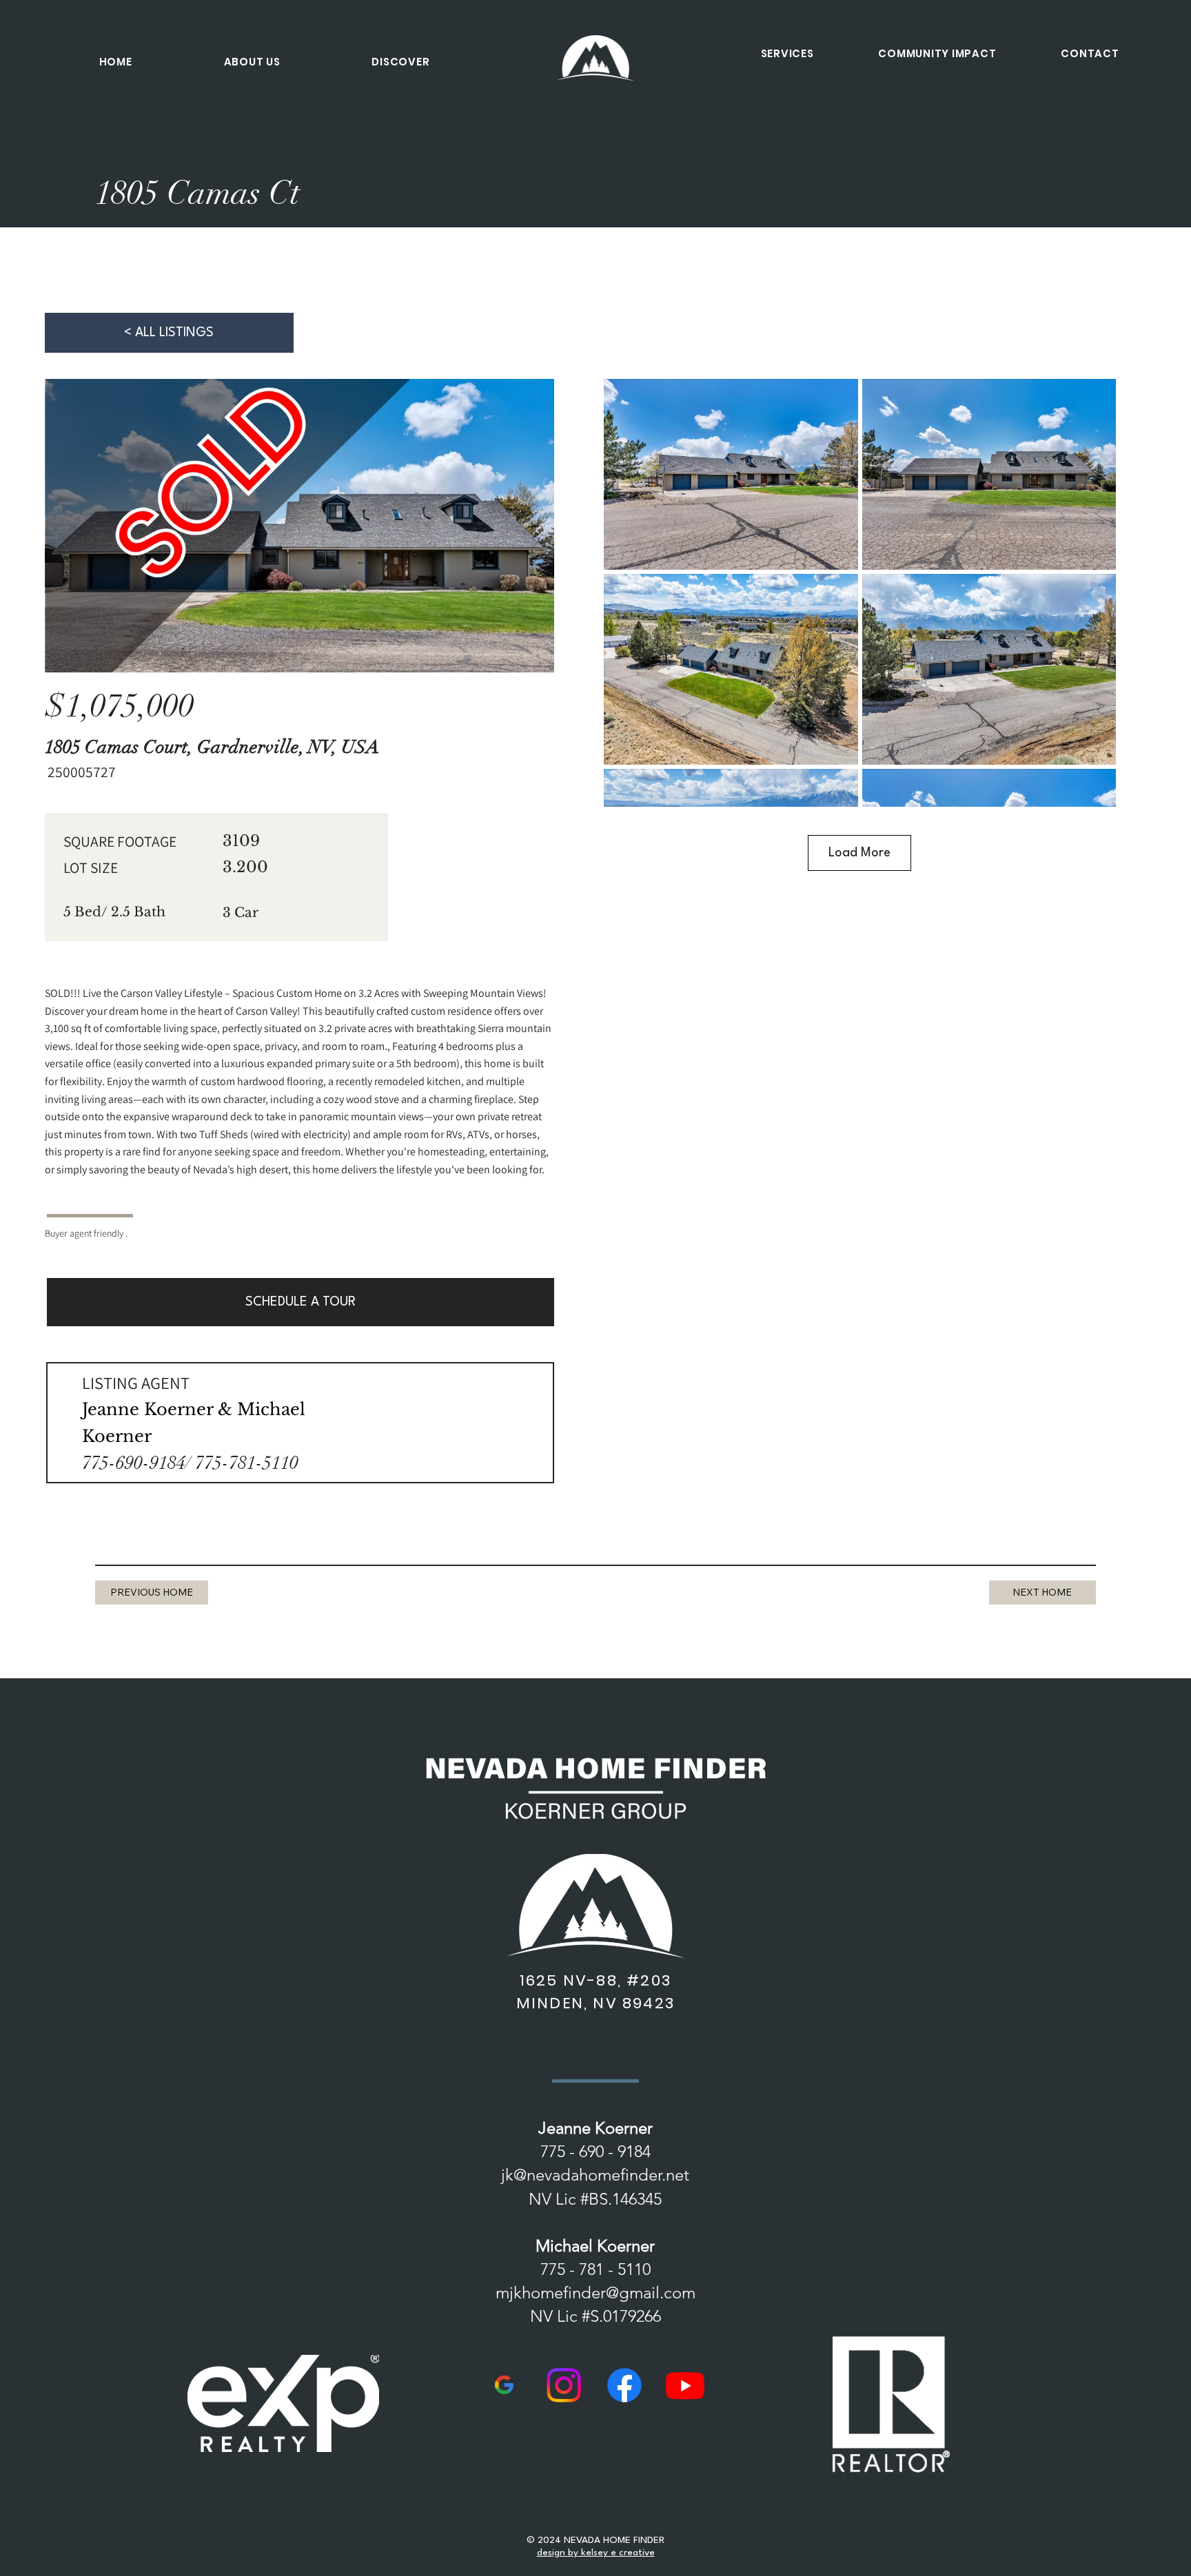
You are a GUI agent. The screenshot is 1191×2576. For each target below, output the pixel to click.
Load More (859, 853)
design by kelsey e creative (596, 2553)
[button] (252, 62)
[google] (504, 2385)
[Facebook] (624, 2385)
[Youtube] (685, 2385)
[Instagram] (564, 2385)
